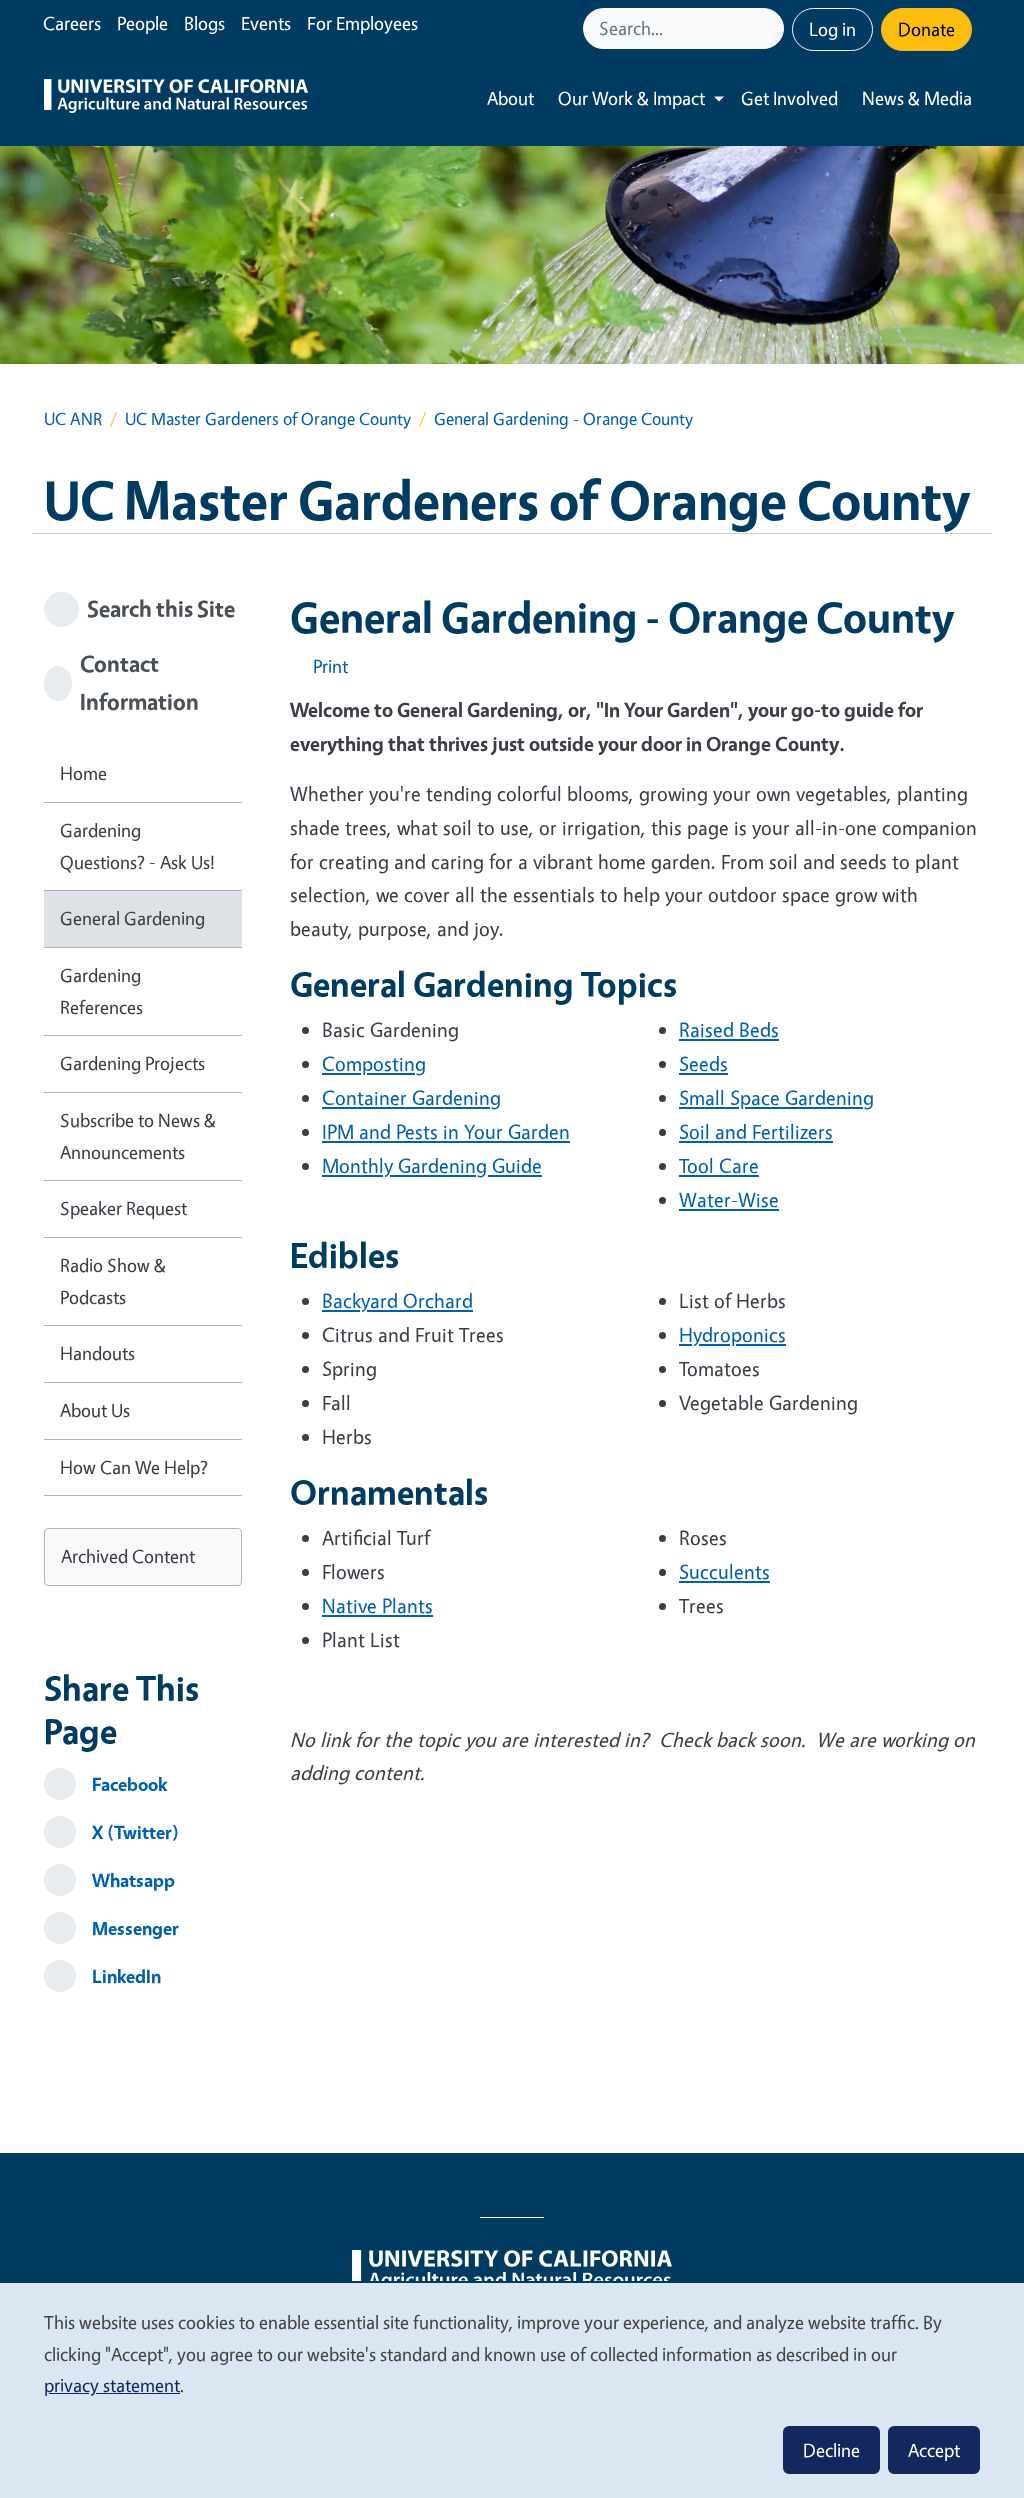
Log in (832, 29)
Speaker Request (123, 1208)
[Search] (771, 28)
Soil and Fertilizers (756, 1131)
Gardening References (101, 991)
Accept (934, 2450)
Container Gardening (411, 1097)
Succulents (724, 1571)
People (142, 23)
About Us (95, 1410)
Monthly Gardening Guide (432, 1165)
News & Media (917, 98)
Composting (374, 1063)
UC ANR (73, 418)
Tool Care (719, 1165)
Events (266, 23)
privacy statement (112, 2385)
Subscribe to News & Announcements (138, 1136)
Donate (926, 29)
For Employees (362, 23)
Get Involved (789, 98)
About (510, 98)
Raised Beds (729, 1029)
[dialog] (512, 2389)
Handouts (97, 1353)
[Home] (176, 98)
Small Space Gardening (776, 1097)
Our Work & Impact (631, 98)
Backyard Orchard (397, 1300)
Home (83, 773)
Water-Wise (729, 1199)
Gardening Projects (132, 1063)
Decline (831, 2450)
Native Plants (377, 1605)
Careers (72, 23)
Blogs (204, 23)
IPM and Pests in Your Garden (446, 1131)
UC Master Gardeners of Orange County (268, 418)
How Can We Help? (134, 1467)
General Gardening (132, 918)
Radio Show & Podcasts (113, 1281)
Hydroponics (732, 1334)
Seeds (703, 1063)
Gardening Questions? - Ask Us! (137, 846)
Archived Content (128, 1556)
